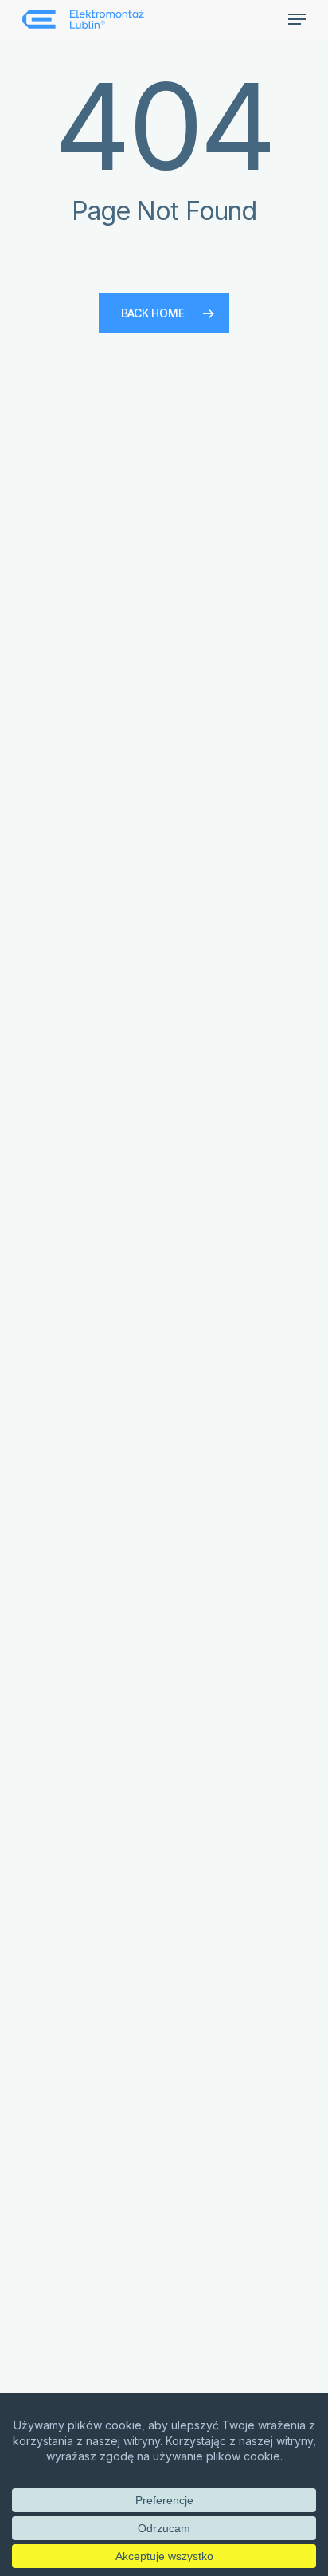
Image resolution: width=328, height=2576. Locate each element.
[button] (297, 19)
